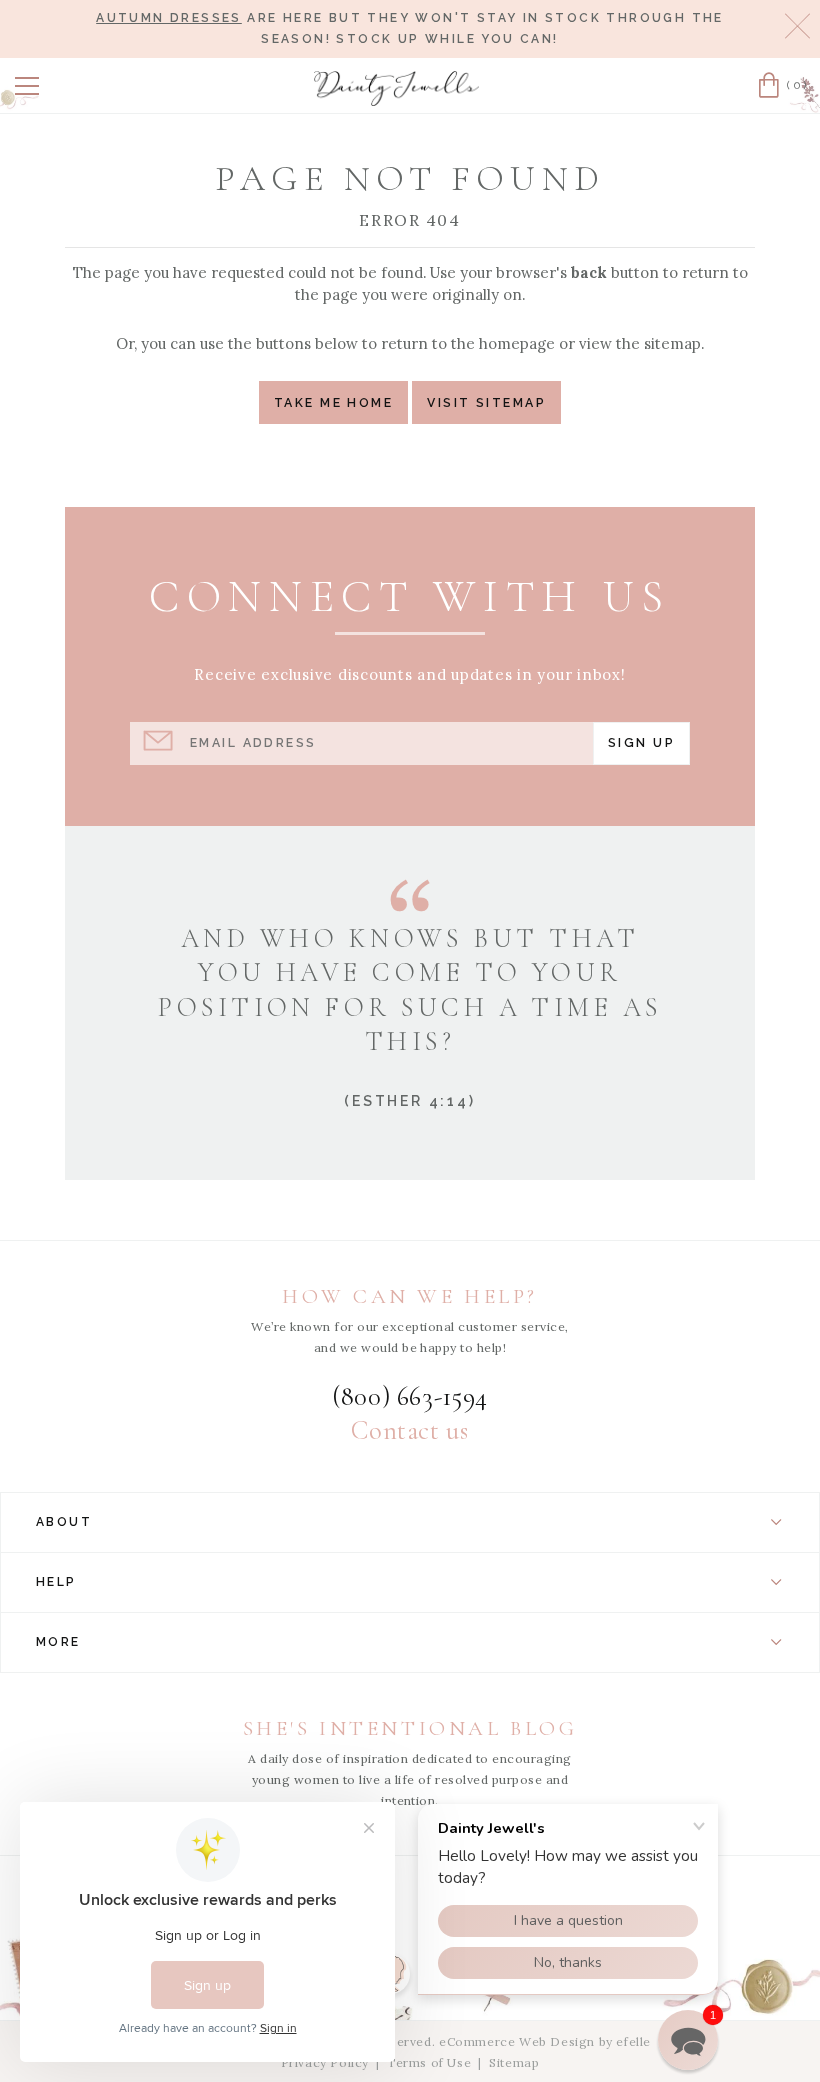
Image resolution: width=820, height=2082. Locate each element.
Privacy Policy (325, 2062)
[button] (27, 86)
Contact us (409, 1431)
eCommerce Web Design (517, 2041)
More (58, 1642)
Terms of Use (429, 2062)
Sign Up (641, 742)
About (64, 1522)
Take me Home (333, 402)
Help (56, 1582)
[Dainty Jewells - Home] (397, 88)
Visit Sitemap (486, 402)
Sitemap (514, 2062)
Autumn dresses (169, 18)
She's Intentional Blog (410, 1728)
